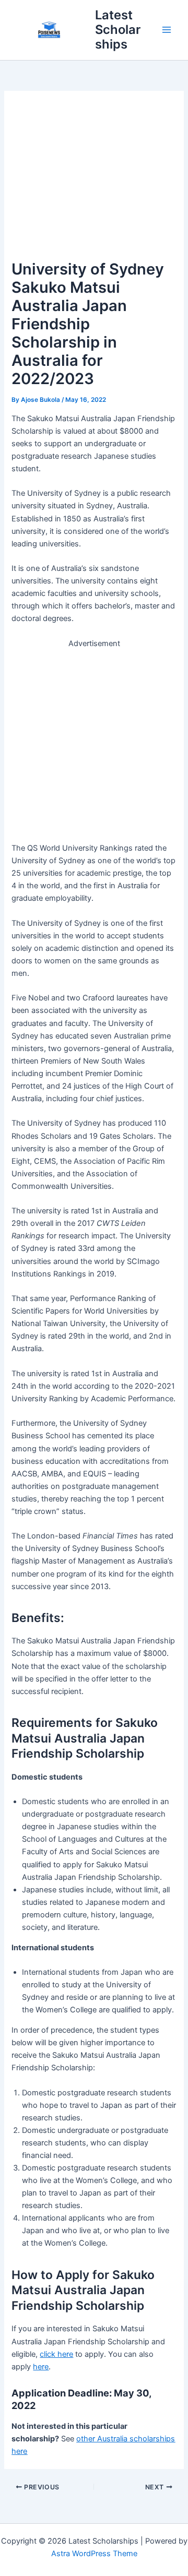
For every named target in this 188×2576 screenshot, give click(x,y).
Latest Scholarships (118, 30)
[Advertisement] (94, 180)
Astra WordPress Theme (94, 2554)
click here (56, 2354)
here (41, 2367)
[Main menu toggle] (167, 30)
